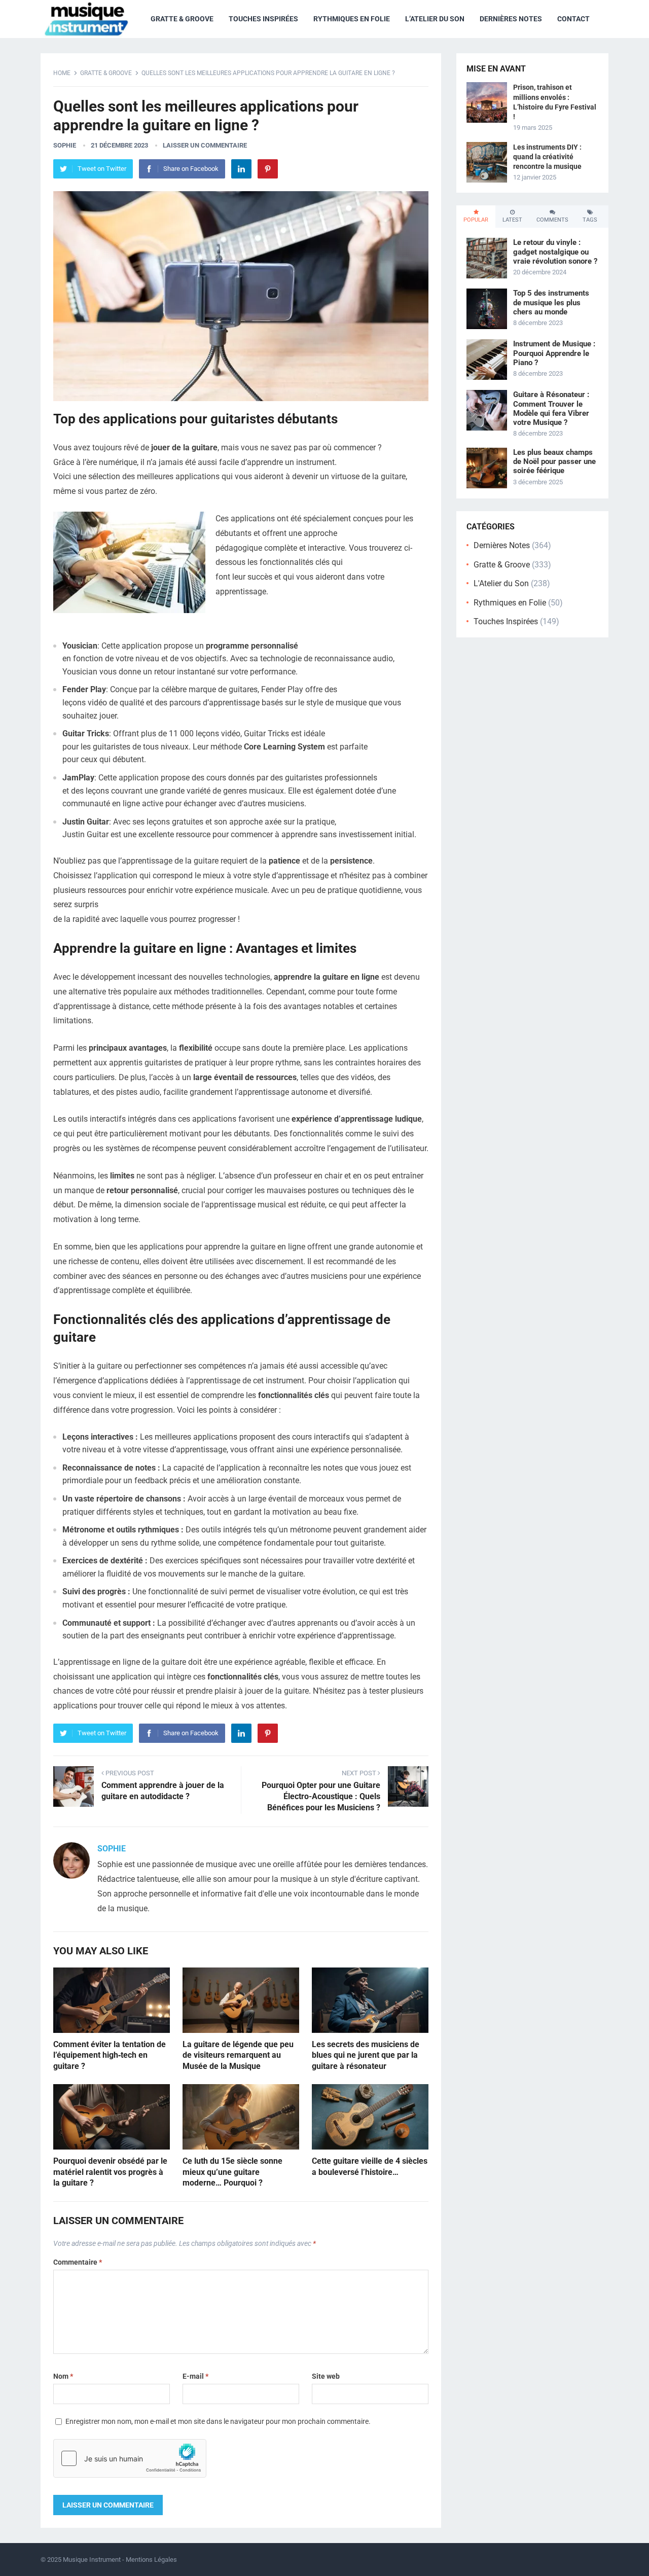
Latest (512, 220)
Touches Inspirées (263, 19)
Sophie (65, 145)
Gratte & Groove (182, 19)
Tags (590, 220)
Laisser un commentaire (205, 145)
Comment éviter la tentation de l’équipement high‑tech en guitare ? (110, 2055)
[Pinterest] (268, 169)
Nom (63, 2376)
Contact (573, 19)
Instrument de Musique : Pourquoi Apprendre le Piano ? (554, 353)
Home (62, 73)
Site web (326, 2376)
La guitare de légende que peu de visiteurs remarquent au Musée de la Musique (238, 2055)
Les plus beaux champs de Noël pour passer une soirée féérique (554, 461)
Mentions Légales (151, 2560)
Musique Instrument (92, 2560)
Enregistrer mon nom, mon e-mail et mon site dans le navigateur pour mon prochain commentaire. (218, 2421)
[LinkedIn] (241, 169)
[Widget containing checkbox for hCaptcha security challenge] (130, 2458)
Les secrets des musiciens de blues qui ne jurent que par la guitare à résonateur (366, 2055)
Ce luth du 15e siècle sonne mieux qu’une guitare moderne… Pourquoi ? (232, 2172)
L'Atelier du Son (501, 583)
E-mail (195, 2376)
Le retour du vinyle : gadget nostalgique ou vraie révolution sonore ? (555, 252)
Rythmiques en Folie (352, 19)
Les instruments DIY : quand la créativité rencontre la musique (547, 157)
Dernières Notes (511, 19)
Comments (552, 220)
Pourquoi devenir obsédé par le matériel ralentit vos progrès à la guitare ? (110, 2172)
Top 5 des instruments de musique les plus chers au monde (551, 302)
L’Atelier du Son (435, 19)
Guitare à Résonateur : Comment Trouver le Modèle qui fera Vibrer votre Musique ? (551, 408)
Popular (476, 220)
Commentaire (78, 2262)
